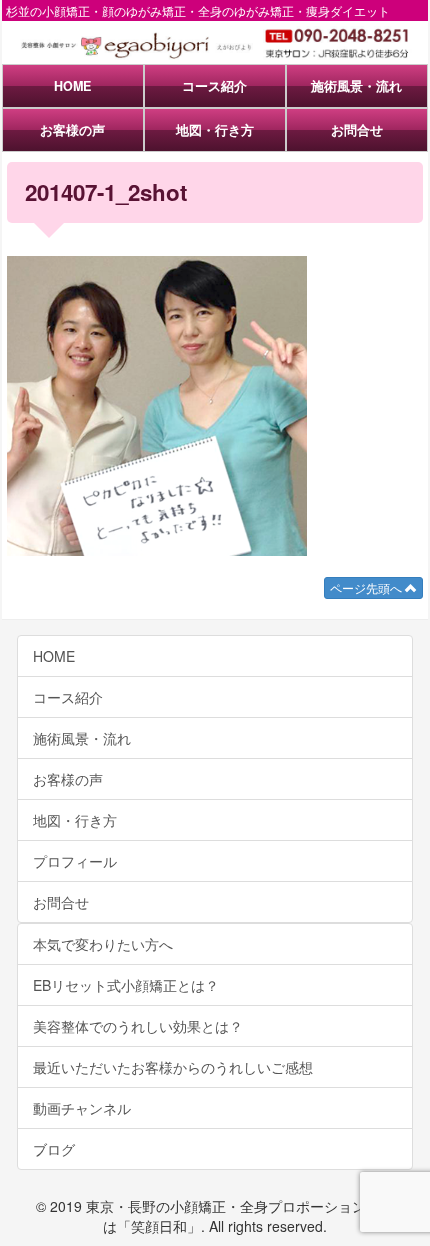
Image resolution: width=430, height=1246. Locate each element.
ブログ (54, 1149)
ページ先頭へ (367, 587)
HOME (72, 86)
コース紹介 (214, 86)
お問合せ (357, 130)
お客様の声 (72, 130)
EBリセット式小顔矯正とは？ (126, 985)
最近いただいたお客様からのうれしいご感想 (173, 1067)
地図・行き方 (215, 130)
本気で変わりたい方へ (103, 944)
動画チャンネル (82, 1108)
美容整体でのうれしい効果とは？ (138, 1026)
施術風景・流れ (356, 86)
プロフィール (75, 861)
